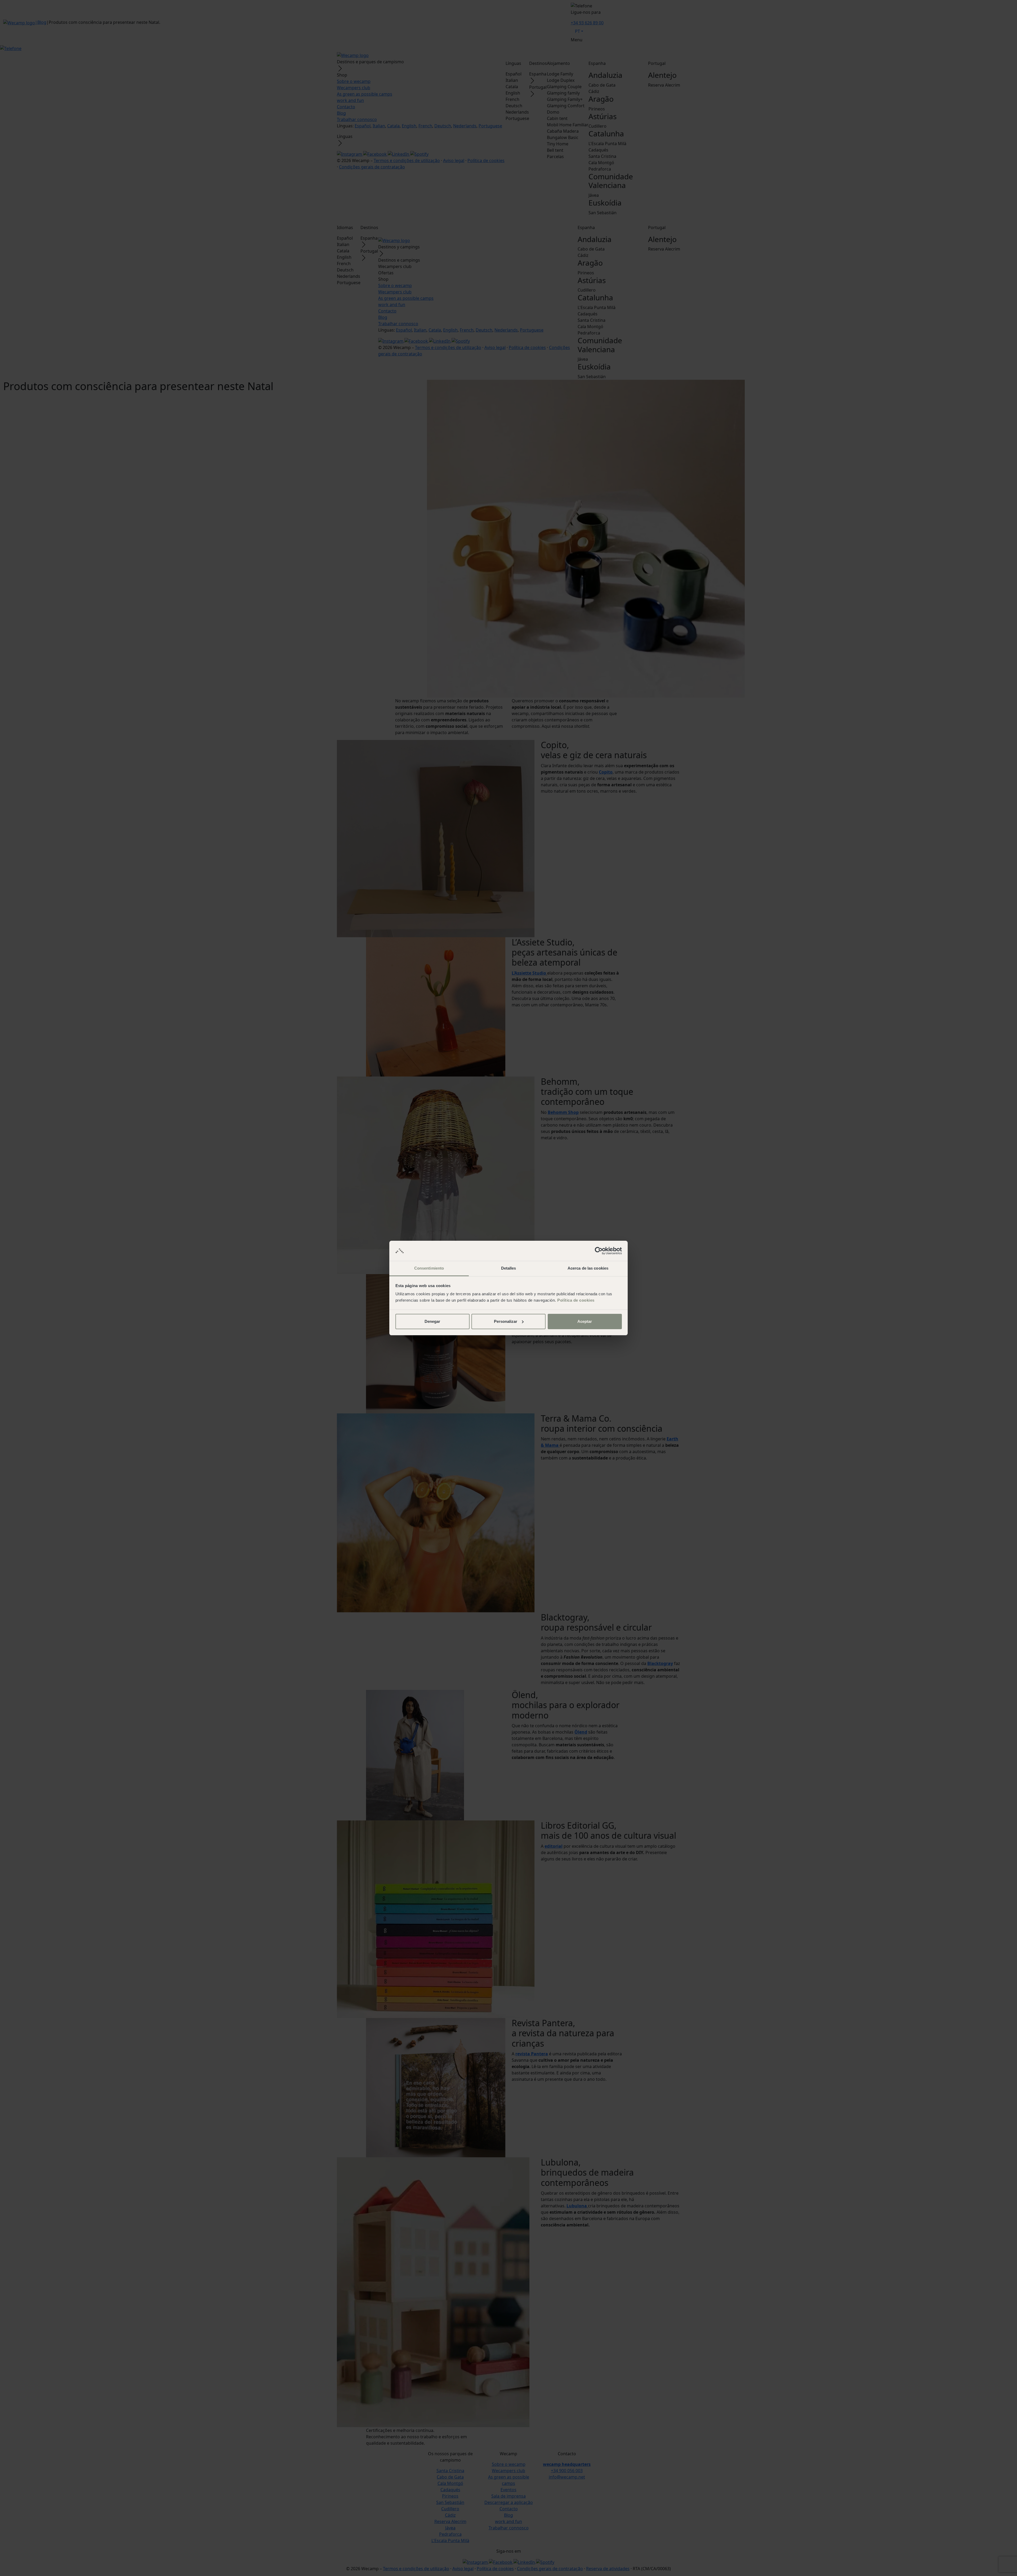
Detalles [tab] (509, 1268)
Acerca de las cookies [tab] (588, 1268)
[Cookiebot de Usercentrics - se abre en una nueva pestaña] (599, 1251)
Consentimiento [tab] (429, 1268)
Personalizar (506, 1321)
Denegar (432, 1321)
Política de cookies (576, 1300)
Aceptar (585, 1321)
